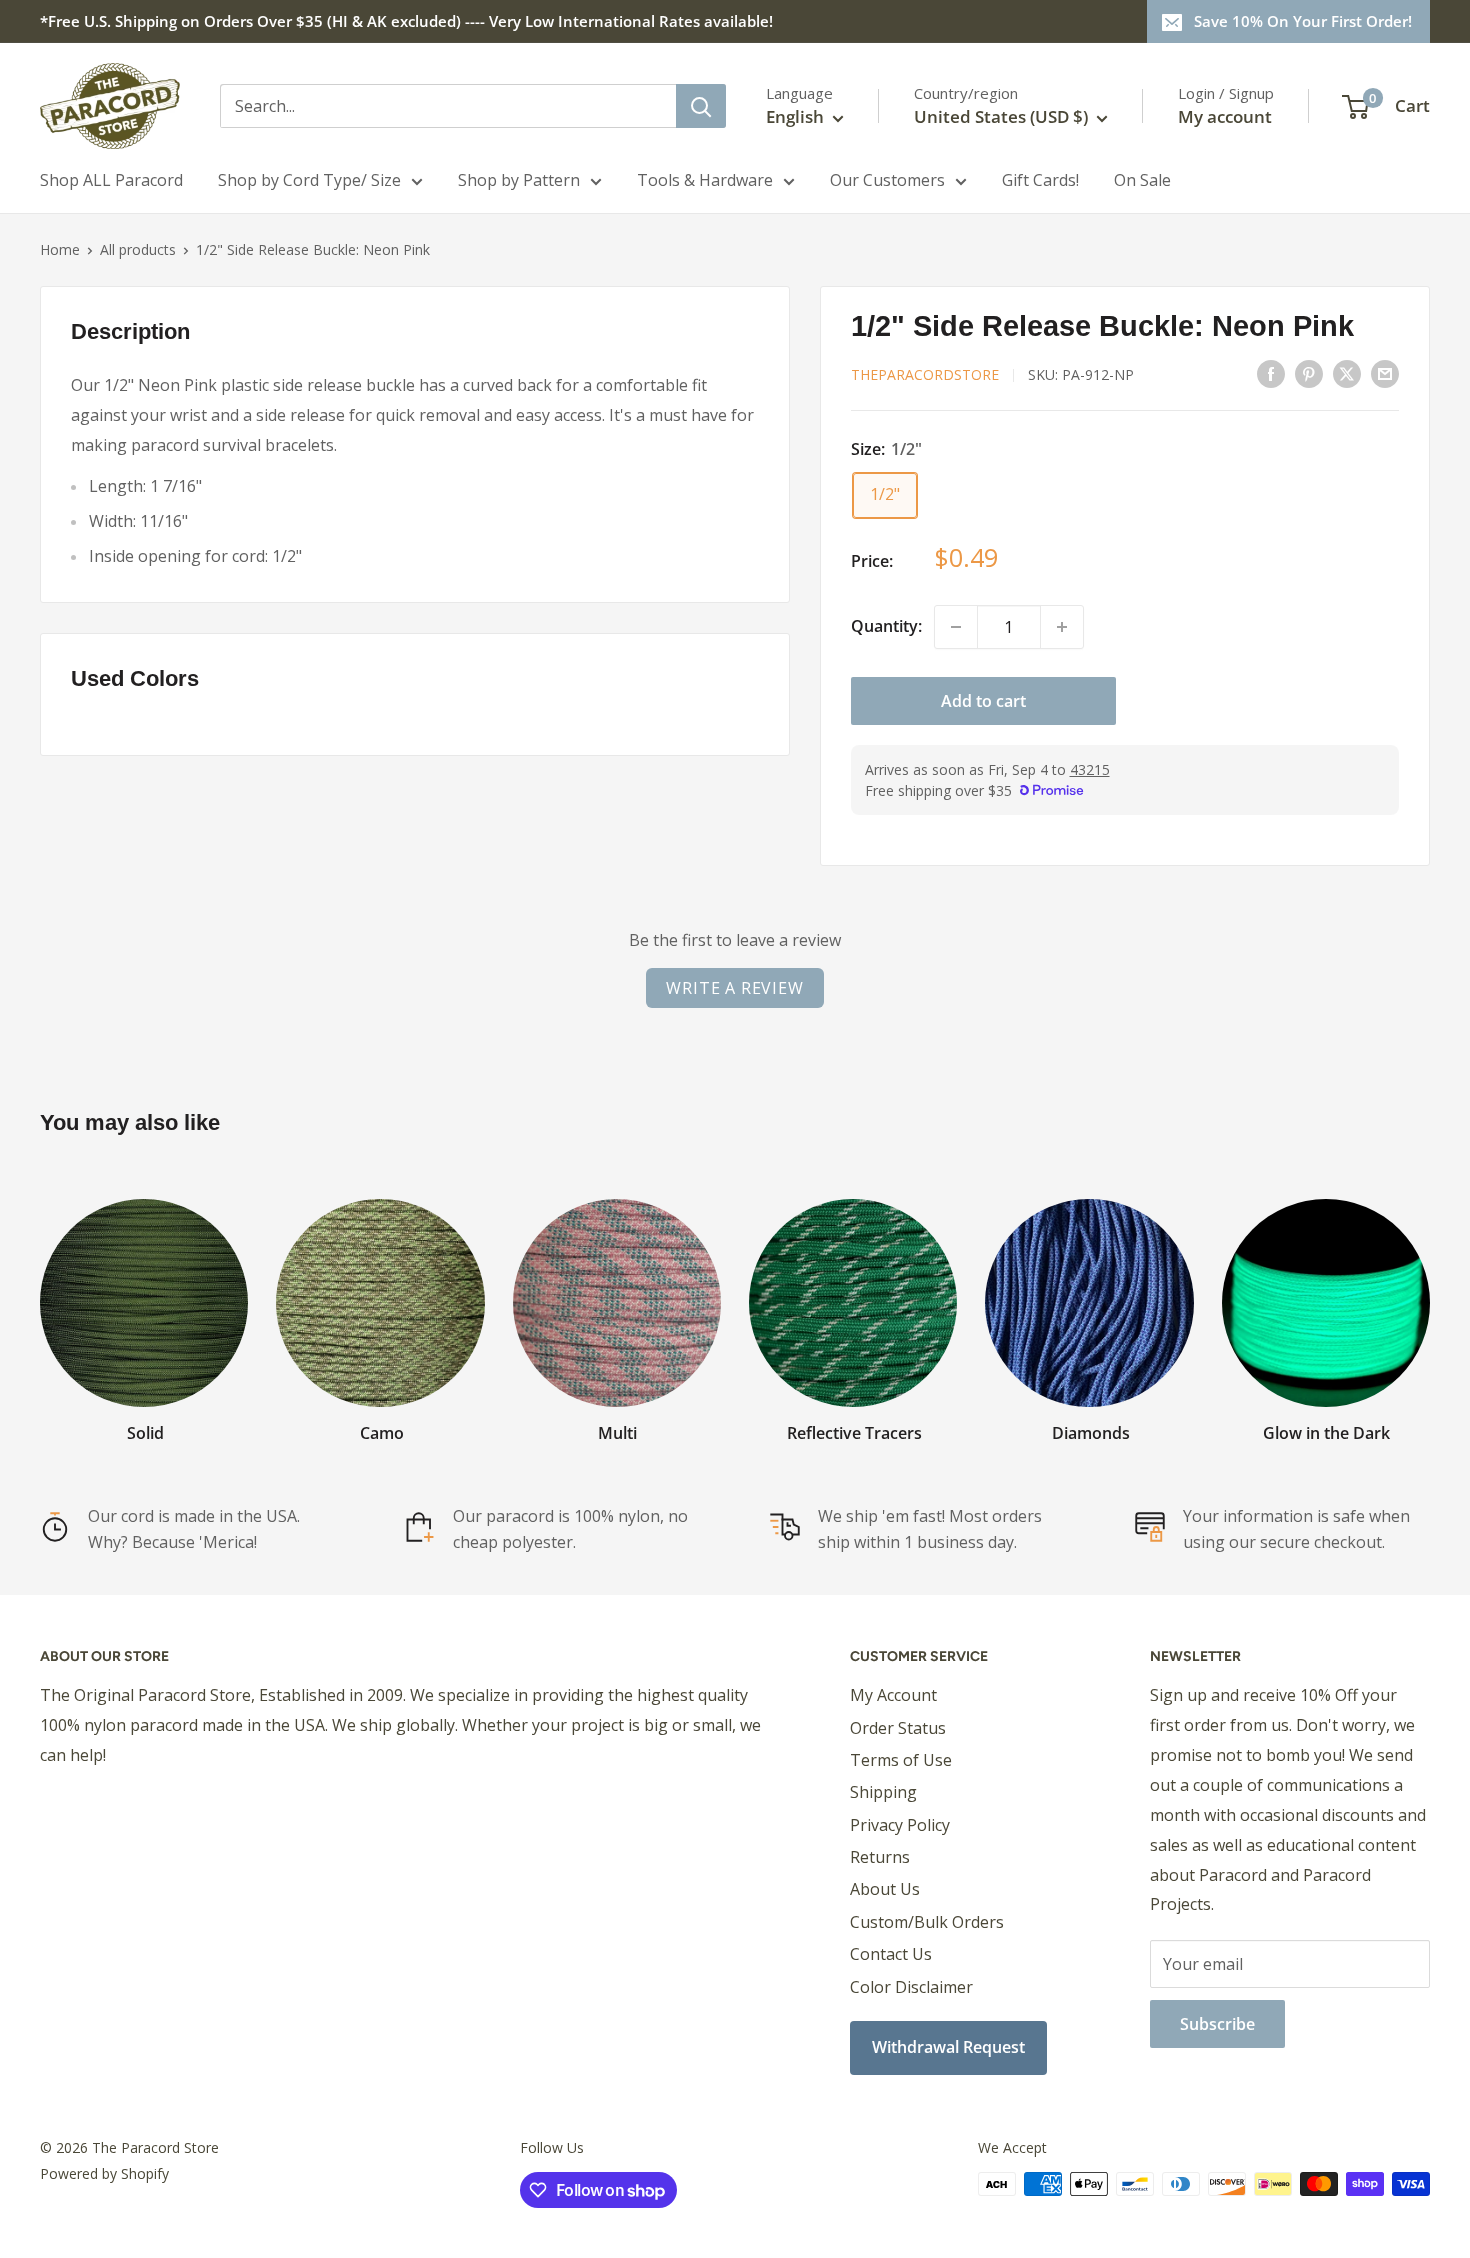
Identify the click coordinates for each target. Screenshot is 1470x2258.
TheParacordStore (925, 374)
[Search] (701, 106)
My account (1225, 116)
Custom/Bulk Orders (927, 1922)
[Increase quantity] (1062, 627)
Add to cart (983, 701)
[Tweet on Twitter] (1347, 373)
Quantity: (886, 626)
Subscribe (1217, 2024)
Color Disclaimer (911, 1987)
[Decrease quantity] (956, 627)
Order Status (898, 1728)
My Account (893, 1695)
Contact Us (891, 1954)
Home (60, 249)
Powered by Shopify (104, 2173)
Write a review (734, 988)
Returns (880, 1857)
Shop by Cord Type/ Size (309, 180)
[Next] (1429, 1301)
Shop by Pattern (519, 180)
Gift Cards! (1040, 180)
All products (138, 249)
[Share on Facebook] (1271, 373)
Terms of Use (901, 1760)
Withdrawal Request (948, 2047)
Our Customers (887, 180)
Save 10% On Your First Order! (1303, 21)
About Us (885, 1889)
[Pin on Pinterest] (1309, 373)
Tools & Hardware (705, 180)
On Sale (1142, 180)
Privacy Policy (900, 1825)
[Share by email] (1385, 373)
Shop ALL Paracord (111, 180)
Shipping (883, 1792)
